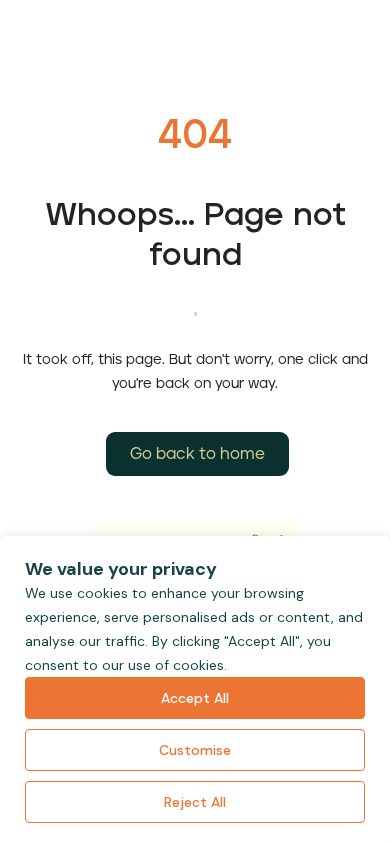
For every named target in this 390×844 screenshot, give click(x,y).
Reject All (195, 802)
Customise (195, 750)
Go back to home (197, 454)
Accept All (195, 698)
